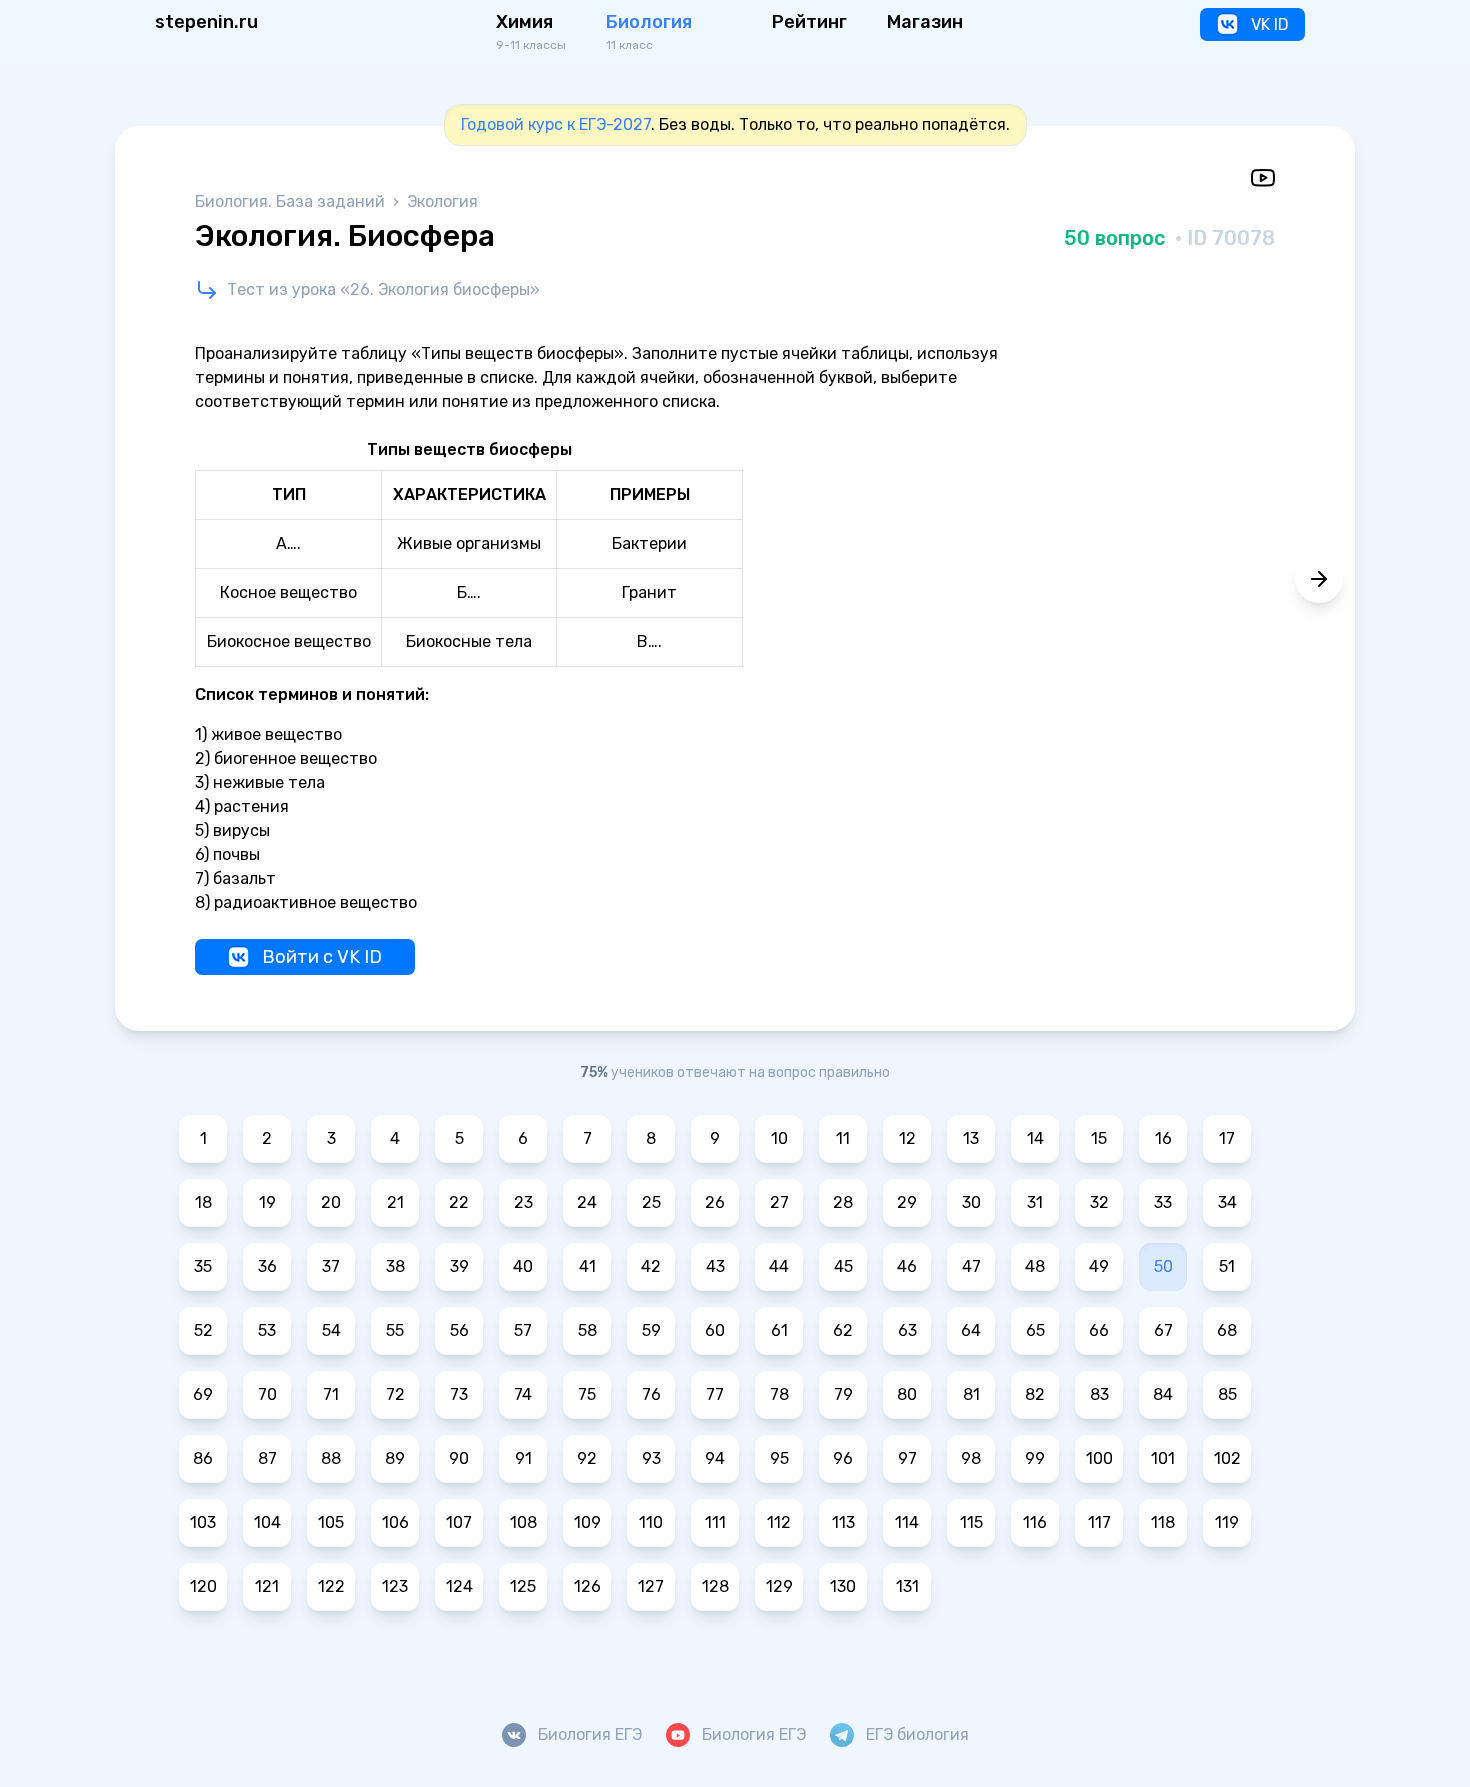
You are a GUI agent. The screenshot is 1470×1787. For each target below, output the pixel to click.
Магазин (925, 22)
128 (715, 1586)
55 (395, 1330)
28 (843, 1202)
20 (331, 1202)
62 (843, 1330)
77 (715, 1394)
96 (843, 1458)
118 (1163, 1522)
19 (267, 1202)
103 (203, 1522)
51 (1227, 1266)
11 (843, 1138)
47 (971, 1266)
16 (1163, 1138)
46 (907, 1266)
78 (779, 1394)
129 (779, 1586)
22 (459, 1202)
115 (971, 1522)
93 (651, 1458)
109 (587, 1522)
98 (971, 1458)
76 (651, 1394)
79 (843, 1394)
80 (907, 1394)
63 (907, 1330)
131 (907, 1586)
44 (779, 1266)
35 (203, 1266)
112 (779, 1522)
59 (651, 1330)
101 (1163, 1458)
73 (459, 1394)
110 (651, 1522)
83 (1099, 1394)
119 (1227, 1522)
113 (843, 1522)
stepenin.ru (206, 22)
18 (203, 1202)
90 (459, 1458)
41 (587, 1266)
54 (331, 1330)
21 (395, 1202)
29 (907, 1202)
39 (459, 1266)
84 (1163, 1394)
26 (715, 1202)
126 (587, 1586)
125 (523, 1586)
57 (523, 1330)
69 (203, 1394)
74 (523, 1394)
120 (203, 1586)
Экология (442, 201)
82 (1035, 1394)
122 (331, 1586)
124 (459, 1586)
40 (523, 1266)
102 (1227, 1458)
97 (907, 1458)
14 (1035, 1138)
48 (1035, 1266)
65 (1035, 1330)
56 (459, 1330)
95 (779, 1458)
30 (971, 1202)
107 (459, 1522)
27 (779, 1202)
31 (1035, 1202)
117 (1099, 1522)
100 (1099, 1458)
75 (587, 1394)
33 (1163, 1202)
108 (523, 1522)
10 (779, 1138)
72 (395, 1394)
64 (971, 1330)
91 (523, 1458)
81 (971, 1394)
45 (843, 1266)
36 (267, 1266)
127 (651, 1586)
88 (331, 1458)
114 (907, 1522)
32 (1099, 1202)
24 (587, 1202)
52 (203, 1330)
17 (1227, 1138)
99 (1035, 1458)
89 (395, 1458)
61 (779, 1330)
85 (1227, 1394)
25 (651, 1202)
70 (267, 1394)
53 (267, 1330)
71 (331, 1394)
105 (331, 1522)
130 (843, 1586)
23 (523, 1202)
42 (651, 1266)
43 (715, 1266)
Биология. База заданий (292, 201)
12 (907, 1138)
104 (267, 1522)
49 (1099, 1266)
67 (1163, 1330)
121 (267, 1586)
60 (715, 1330)
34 (1227, 1202)
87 (267, 1458)
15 (1099, 1138)
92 (587, 1458)
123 (395, 1586)
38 (395, 1266)
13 (971, 1138)
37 (331, 1266)
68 (1227, 1330)
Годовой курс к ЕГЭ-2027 (556, 124)
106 (395, 1522)
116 (1035, 1522)
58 (587, 1330)
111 (715, 1522)
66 (1099, 1330)
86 (203, 1458)
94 (715, 1458)
